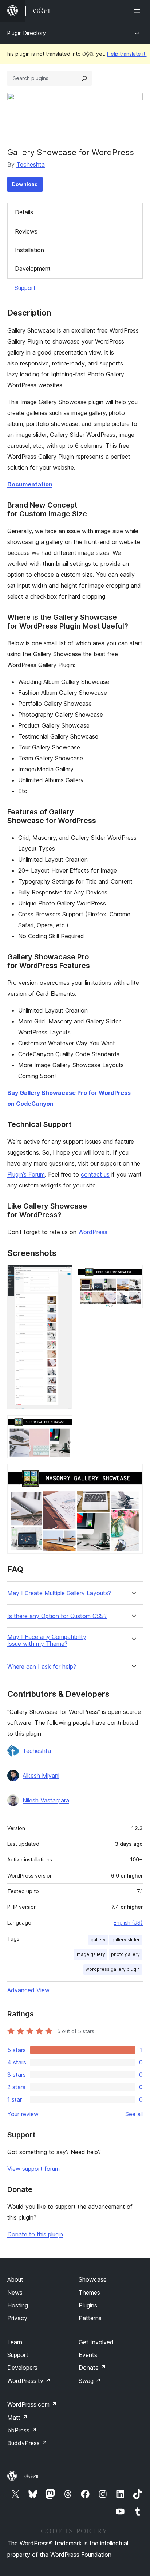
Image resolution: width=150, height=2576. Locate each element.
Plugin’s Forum (26, 1174)
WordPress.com (32, 2404)
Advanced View (28, 1990)
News (15, 2293)
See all (134, 2114)
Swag (90, 2381)
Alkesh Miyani (41, 1776)
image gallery (90, 1954)
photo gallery (125, 1954)
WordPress (93, 1232)
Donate (92, 2368)
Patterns (90, 2318)
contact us (95, 1174)
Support (25, 288)
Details (24, 212)
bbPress (22, 2430)
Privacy (17, 2318)
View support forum (33, 2169)
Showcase (93, 2279)
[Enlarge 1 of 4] (62, 1275)
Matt (17, 2418)
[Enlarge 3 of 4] (62, 1425)
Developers (22, 2368)
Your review (23, 2114)
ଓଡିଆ (31, 2476)
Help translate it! (127, 54)
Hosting (18, 2305)
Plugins (88, 2305)
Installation (29, 250)
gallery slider (126, 1940)
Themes (89, 2293)
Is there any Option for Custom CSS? (57, 1616)
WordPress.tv (29, 2381)
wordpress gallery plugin (113, 1969)
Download (25, 184)
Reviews (26, 231)
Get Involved (96, 2342)
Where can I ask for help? (42, 1667)
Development (33, 269)
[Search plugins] (84, 78)
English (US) (128, 1923)
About (15, 2279)
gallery (98, 1940)
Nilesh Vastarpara (46, 1800)
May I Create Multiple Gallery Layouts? (59, 1593)
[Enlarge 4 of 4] (133, 1474)
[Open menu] (138, 11)
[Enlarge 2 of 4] (133, 1275)
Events (88, 2355)
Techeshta (31, 164)
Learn (15, 2342)
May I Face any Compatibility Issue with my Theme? (47, 1640)
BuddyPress (27, 2443)
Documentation (30, 484)
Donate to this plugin (35, 2234)
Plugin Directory (27, 33)
